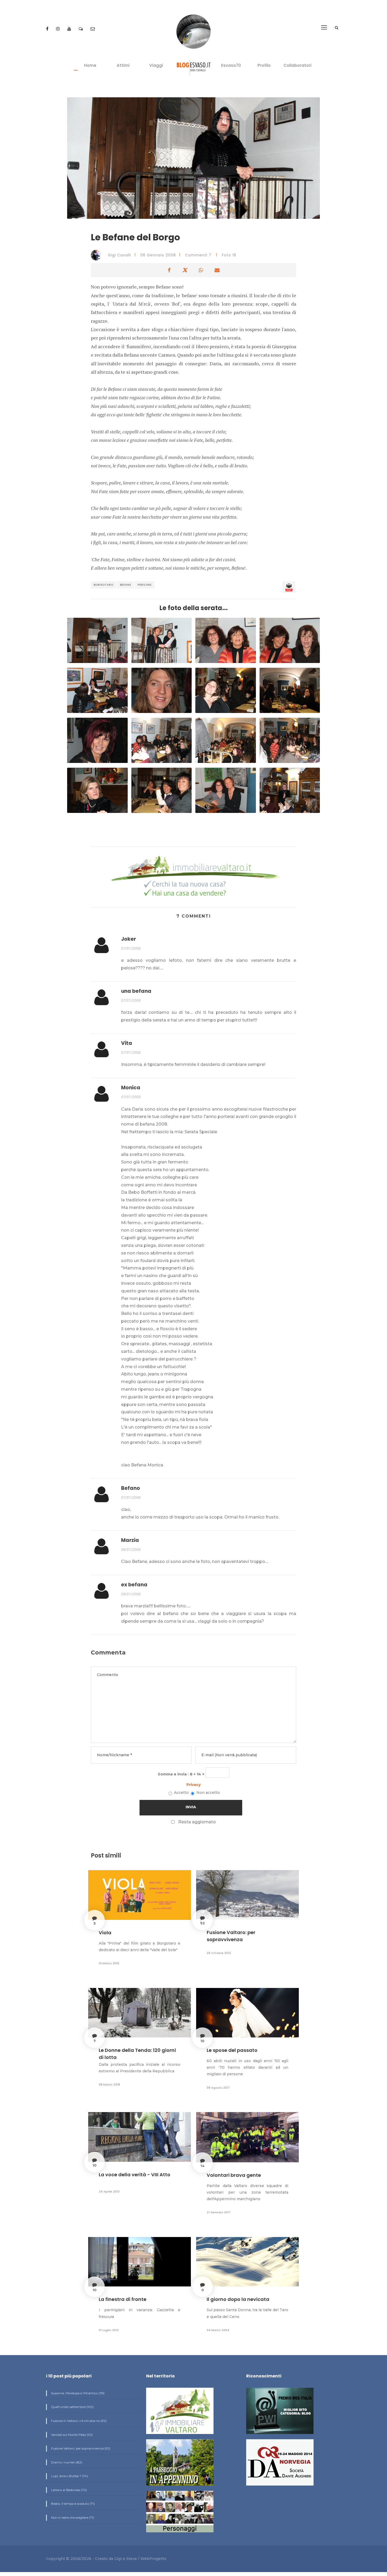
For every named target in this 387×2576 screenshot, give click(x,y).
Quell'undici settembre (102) (72, 2407)
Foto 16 (229, 255)
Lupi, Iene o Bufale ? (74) (69, 2476)
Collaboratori (297, 65)
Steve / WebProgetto (146, 2559)
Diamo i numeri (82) (66, 2462)
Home (90, 65)
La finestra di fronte (123, 2299)
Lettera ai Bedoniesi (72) (69, 2490)
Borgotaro (104, 585)
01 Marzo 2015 (109, 1963)
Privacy (193, 1785)
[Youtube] (70, 29)
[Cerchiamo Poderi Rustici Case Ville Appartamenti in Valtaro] (193, 877)
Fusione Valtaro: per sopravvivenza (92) (80, 2448)
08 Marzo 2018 (109, 2084)
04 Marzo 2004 (218, 2330)
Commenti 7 (198, 255)
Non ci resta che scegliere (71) (72, 2517)
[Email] (93, 29)
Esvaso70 (231, 65)
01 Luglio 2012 (109, 2330)
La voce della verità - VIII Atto (135, 2175)
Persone (145, 585)
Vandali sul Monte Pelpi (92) (71, 2435)
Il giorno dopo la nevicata (238, 2299)
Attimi (123, 65)
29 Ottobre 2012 (219, 1953)
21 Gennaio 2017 (219, 2212)
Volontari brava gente (234, 2175)
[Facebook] (48, 29)
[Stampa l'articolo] (289, 587)
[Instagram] (58, 29)
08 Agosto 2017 (218, 2088)
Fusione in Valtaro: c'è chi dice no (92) (78, 2421)
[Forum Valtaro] (81, 29)
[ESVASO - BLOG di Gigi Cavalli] (194, 67)
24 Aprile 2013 (109, 2192)
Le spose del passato (232, 2050)
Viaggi (156, 65)
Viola (105, 1933)
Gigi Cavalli (119, 255)
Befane (126, 585)
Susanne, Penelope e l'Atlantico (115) (77, 2393)
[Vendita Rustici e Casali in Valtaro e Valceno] (180, 2413)
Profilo (264, 65)
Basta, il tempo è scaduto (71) (73, 2504)
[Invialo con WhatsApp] (201, 270)
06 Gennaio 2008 (158, 255)
